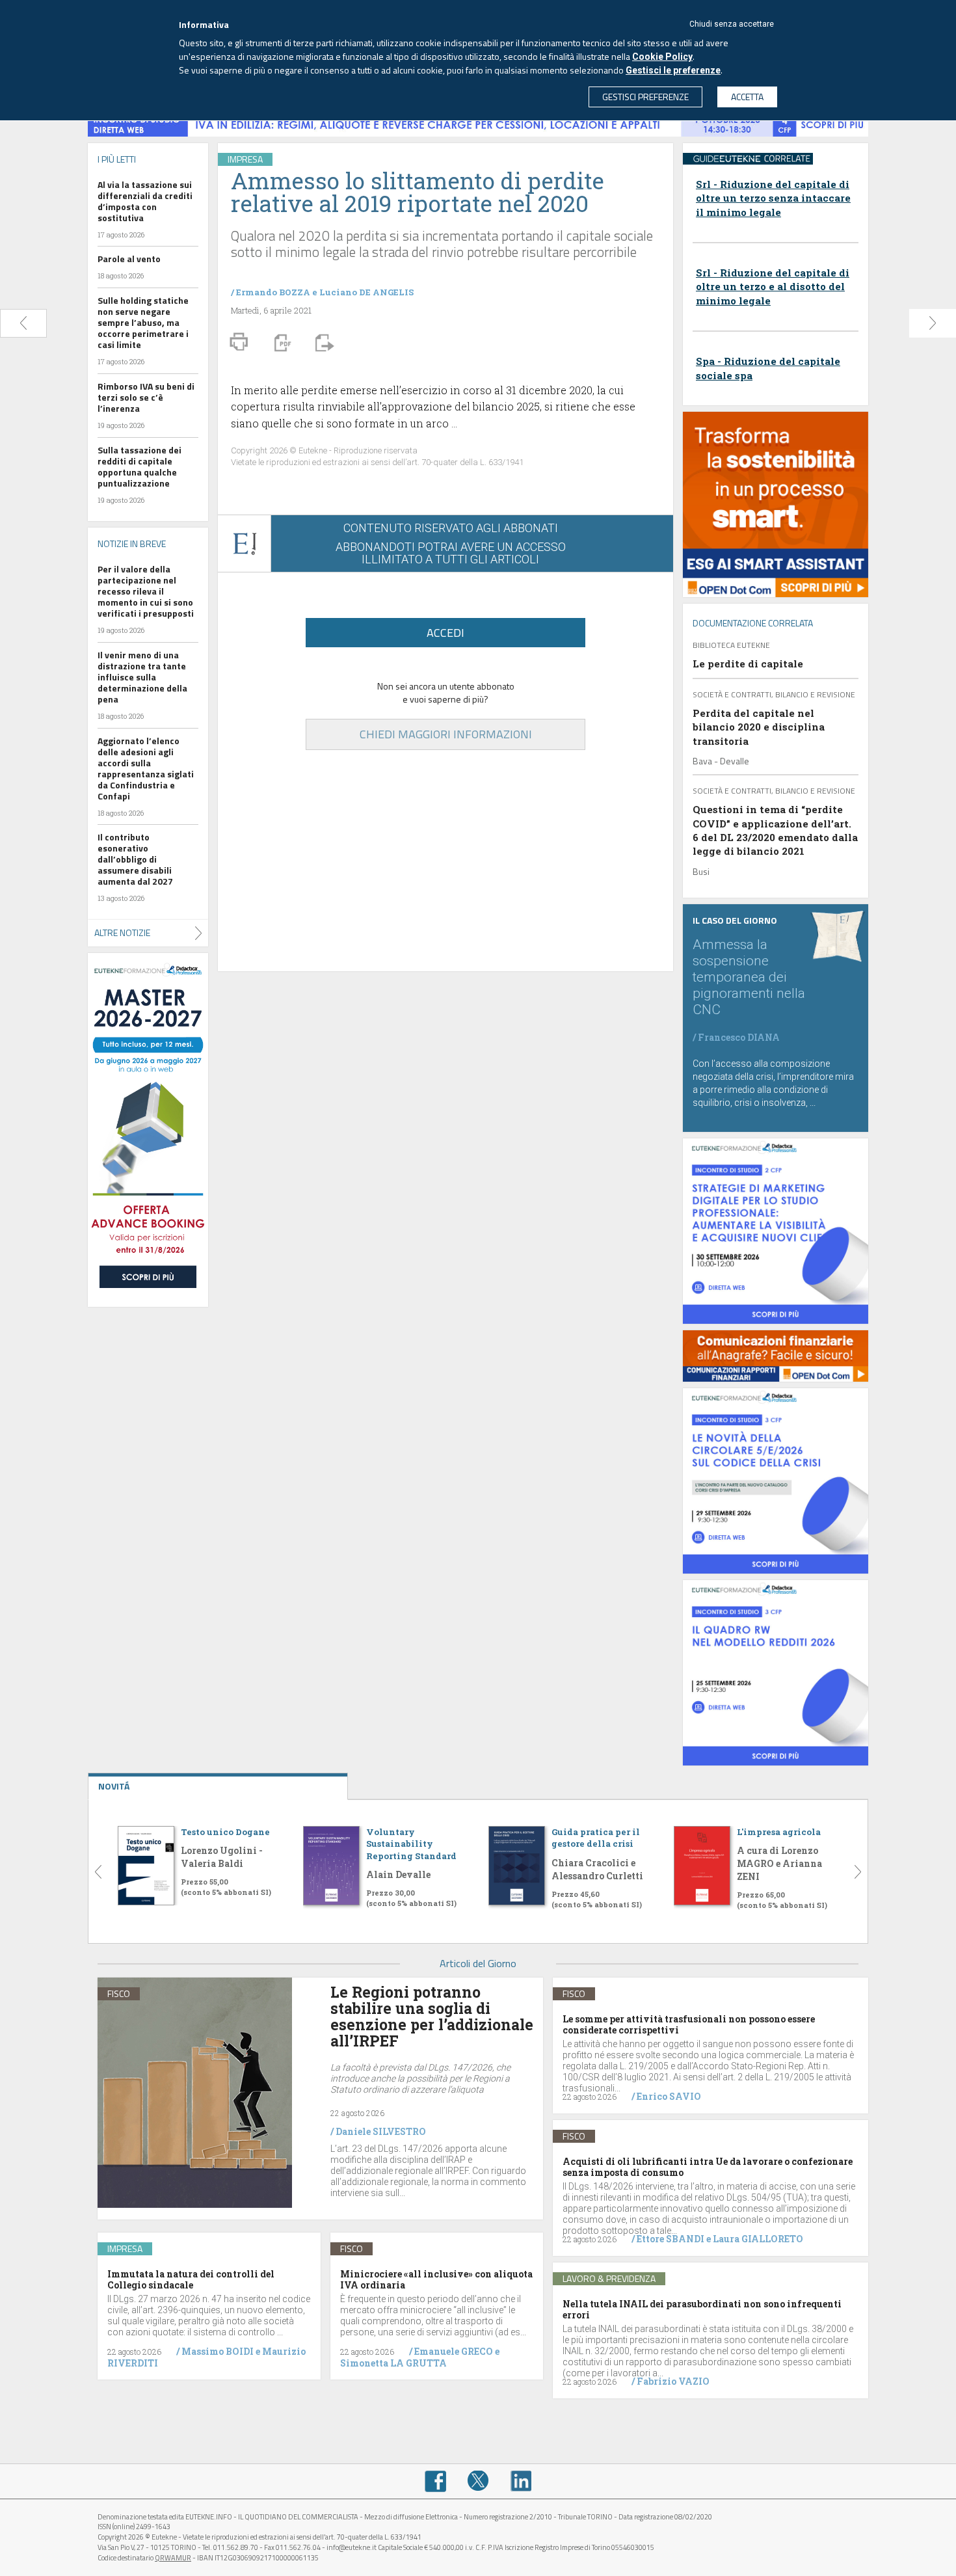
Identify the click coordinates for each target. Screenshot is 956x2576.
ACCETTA (747, 97)
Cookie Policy (662, 57)
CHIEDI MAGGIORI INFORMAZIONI (446, 734)
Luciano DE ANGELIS (366, 292)
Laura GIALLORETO (758, 2239)
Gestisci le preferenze (673, 70)
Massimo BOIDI (218, 2351)
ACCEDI (445, 633)
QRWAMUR (173, 2558)
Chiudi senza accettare (732, 24)
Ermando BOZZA (273, 292)
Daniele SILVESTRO (381, 2131)
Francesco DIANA (739, 1037)
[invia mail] (323, 342)
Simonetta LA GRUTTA (393, 2363)
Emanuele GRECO (454, 2351)
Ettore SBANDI (671, 2239)
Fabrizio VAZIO (673, 2381)
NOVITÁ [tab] (114, 1786)
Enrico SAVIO (669, 2096)
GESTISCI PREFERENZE (645, 97)
